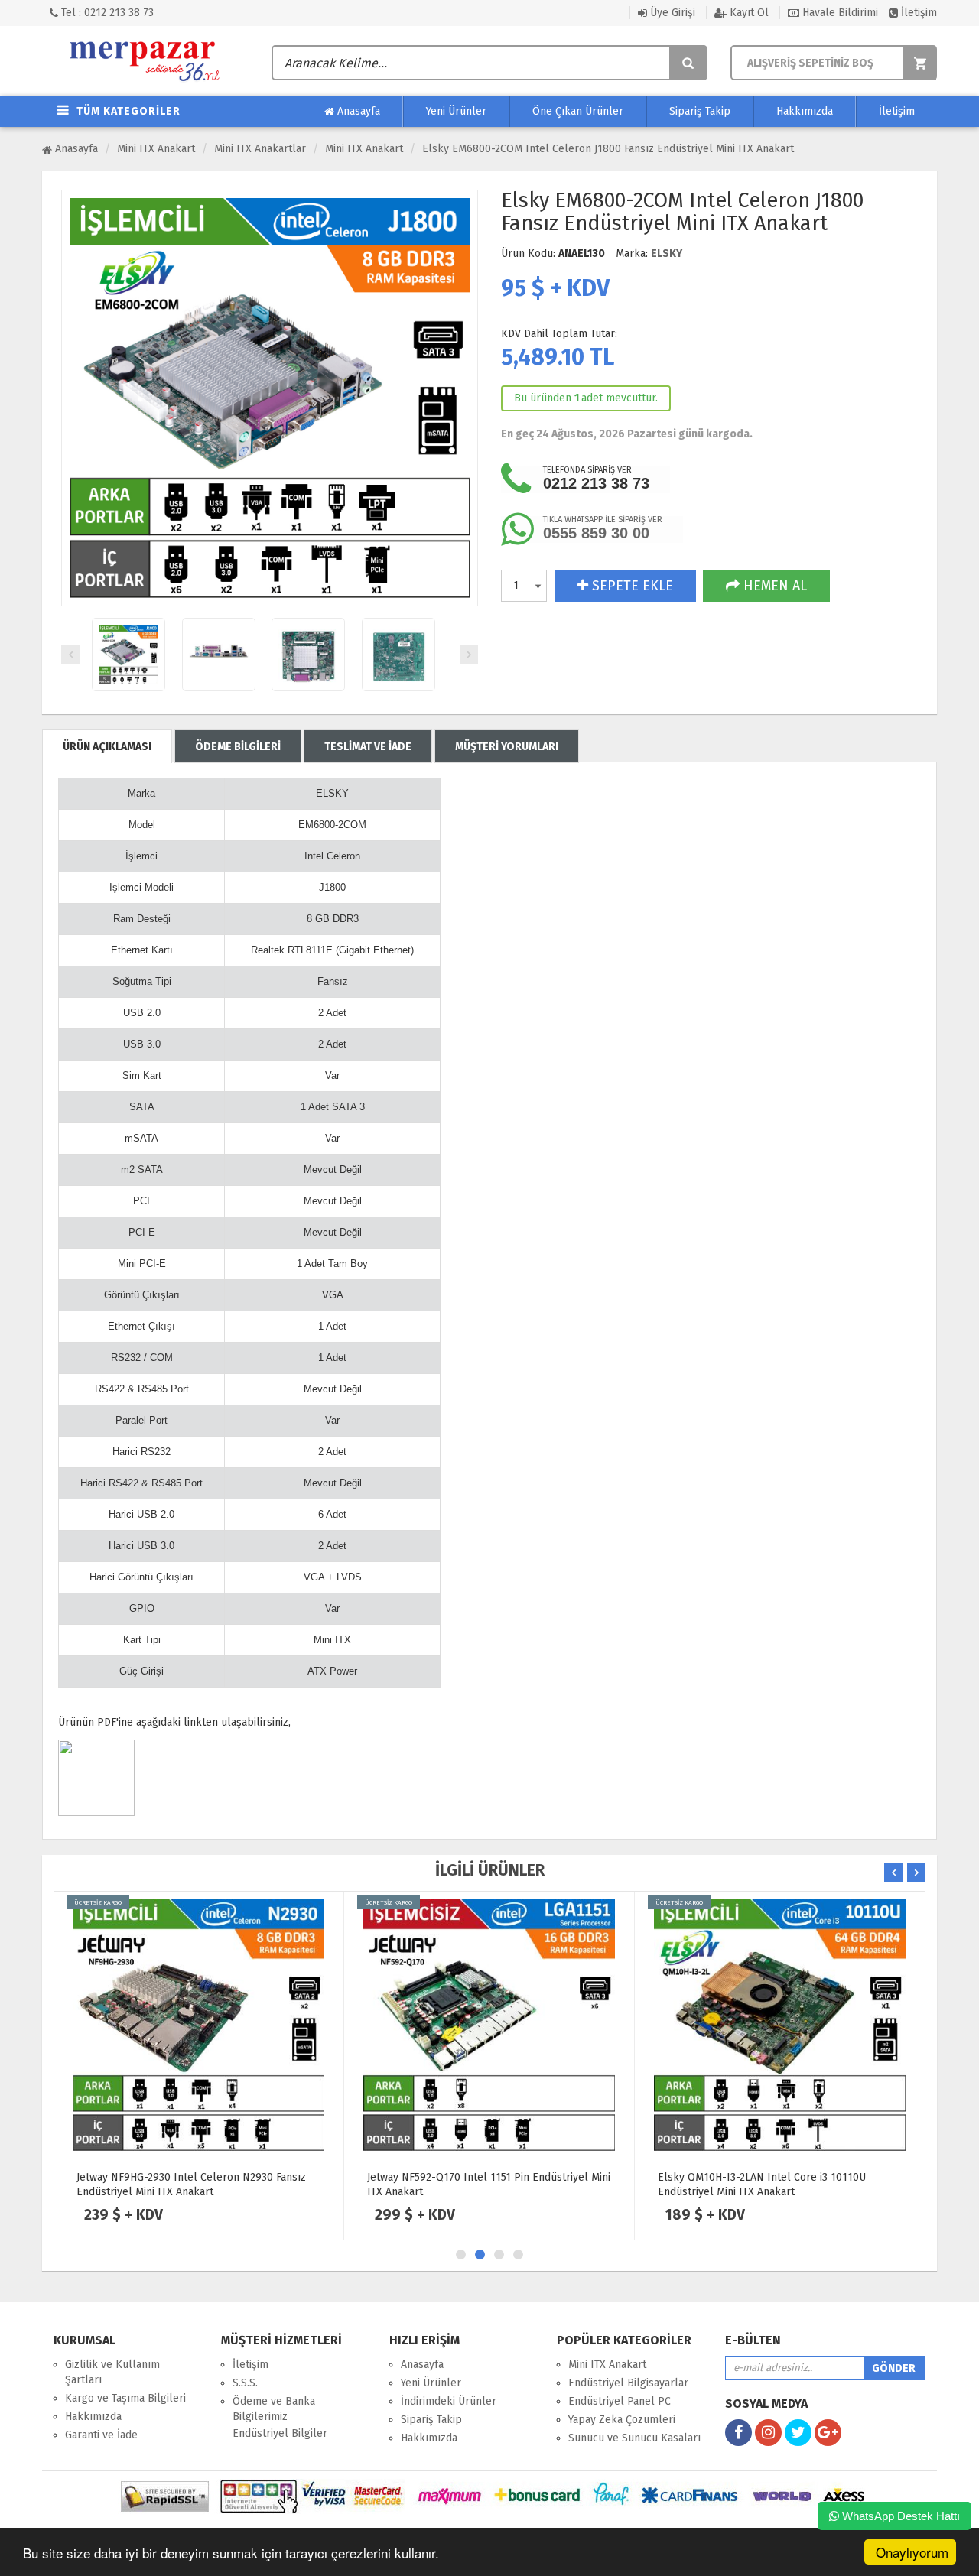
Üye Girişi (671, 13)
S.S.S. (245, 2383)
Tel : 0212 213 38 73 (106, 13)
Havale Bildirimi (839, 13)
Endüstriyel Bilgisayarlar (628, 2383)
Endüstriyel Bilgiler (280, 2433)
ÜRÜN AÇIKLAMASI (107, 747)
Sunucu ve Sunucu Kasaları (634, 2438)
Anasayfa (357, 111)
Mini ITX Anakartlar (260, 149)
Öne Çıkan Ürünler (578, 111)
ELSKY (667, 253)
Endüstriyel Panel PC (620, 2401)
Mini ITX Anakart (156, 149)
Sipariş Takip (700, 111)
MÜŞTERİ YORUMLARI (507, 747)
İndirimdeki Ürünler (449, 2401)
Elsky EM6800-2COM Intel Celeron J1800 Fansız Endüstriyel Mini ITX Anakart (608, 149)
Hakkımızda (805, 111)
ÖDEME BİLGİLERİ (238, 747)
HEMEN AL (773, 586)
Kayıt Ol (748, 13)
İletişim (917, 13)
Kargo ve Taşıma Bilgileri (125, 2398)
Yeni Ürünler (456, 111)
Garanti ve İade (101, 2435)
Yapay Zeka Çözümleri (622, 2420)
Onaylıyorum (912, 2552)
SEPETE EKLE (631, 586)
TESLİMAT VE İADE (368, 747)
